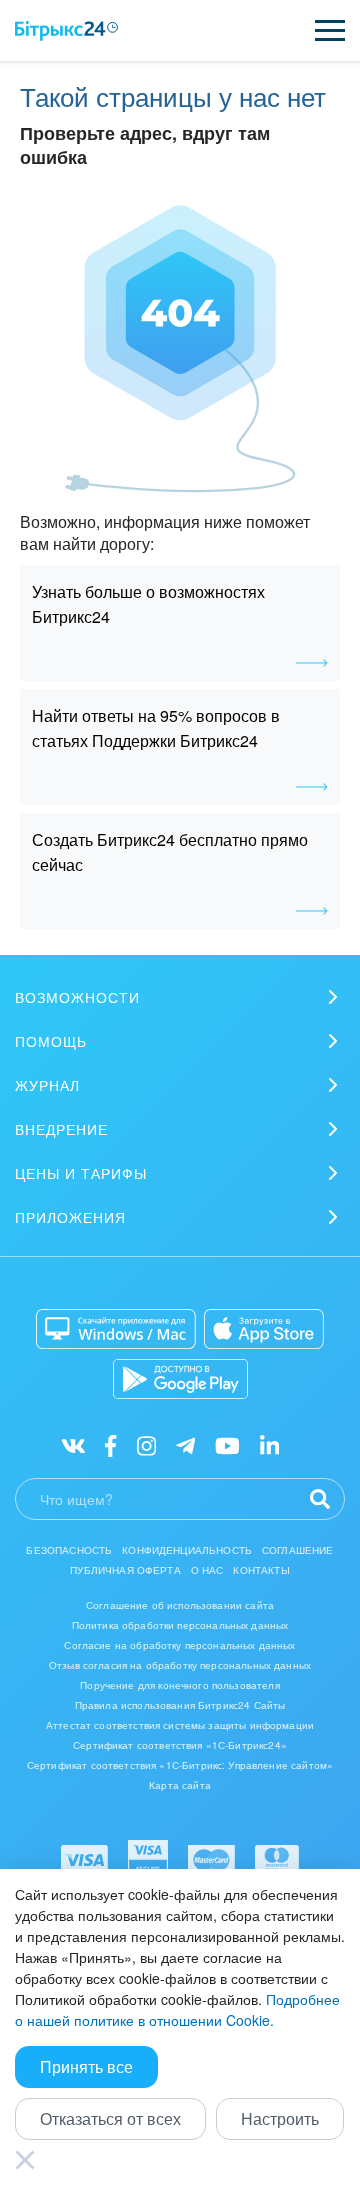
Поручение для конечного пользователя (179, 1685)
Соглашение (298, 1550)
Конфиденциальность (187, 1550)
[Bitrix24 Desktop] (116, 1329)
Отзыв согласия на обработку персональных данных (180, 1665)
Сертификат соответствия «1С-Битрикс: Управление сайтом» (180, 1765)
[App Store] (264, 1329)
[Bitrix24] (66, 31)
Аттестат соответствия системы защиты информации (180, 1725)
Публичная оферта (125, 1570)
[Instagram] (146, 1444)
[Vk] (73, 1444)
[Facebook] (110, 1444)
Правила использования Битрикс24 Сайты (180, 1705)
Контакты (261, 1570)
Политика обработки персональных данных (180, 1625)
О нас (207, 1570)
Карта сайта (180, 1785)
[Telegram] (185, 1444)
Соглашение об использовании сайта (180, 1605)
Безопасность (69, 1550)
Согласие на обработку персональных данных (179, 1645)
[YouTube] (227, 1444)
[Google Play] (180, 1379)
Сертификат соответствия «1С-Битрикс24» (180, 1745)
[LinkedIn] (269, 1444)
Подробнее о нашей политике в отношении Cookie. (177, 2009)
